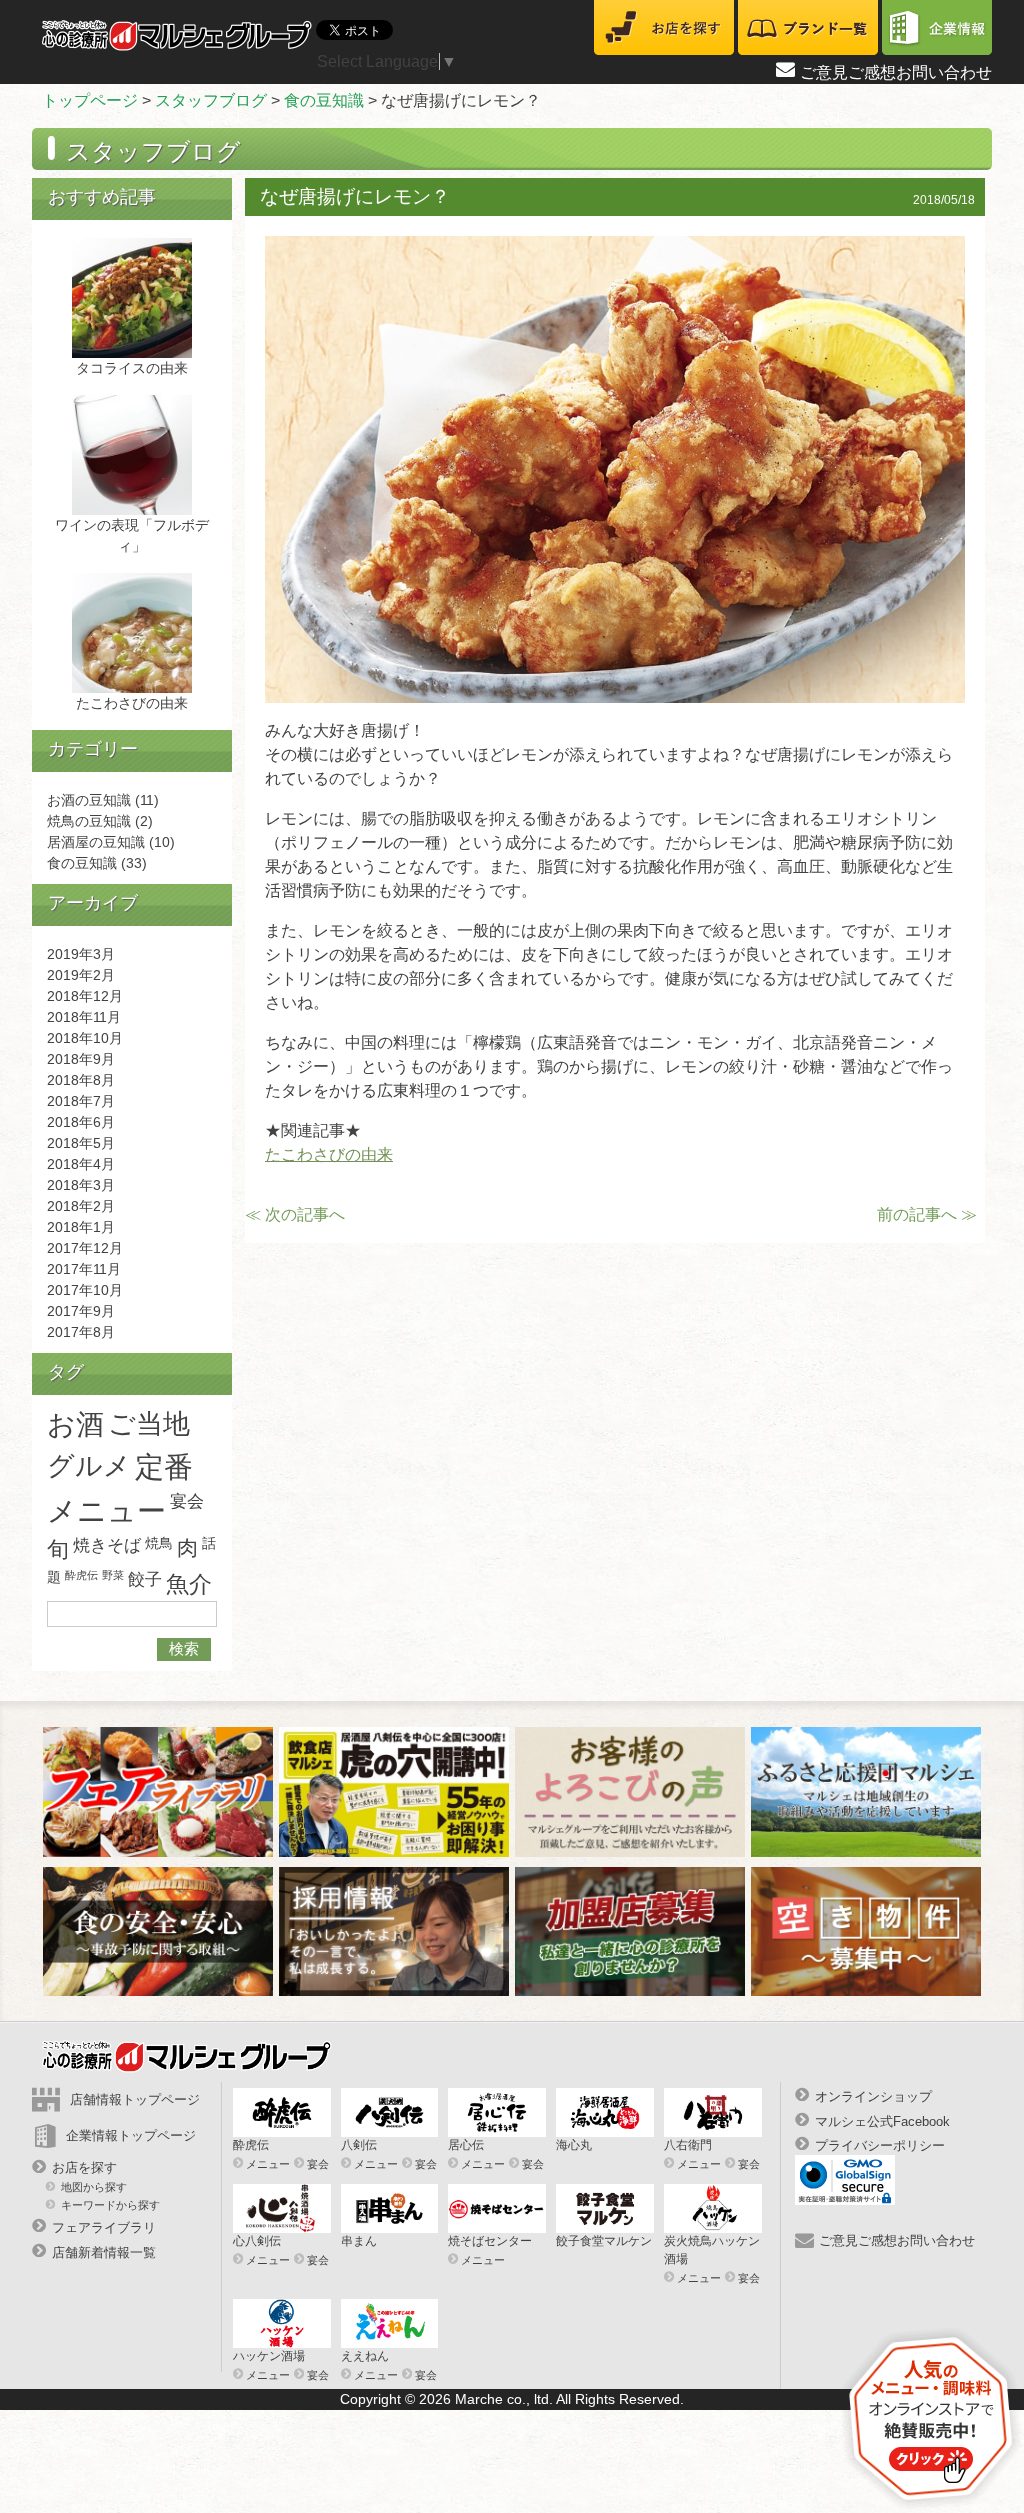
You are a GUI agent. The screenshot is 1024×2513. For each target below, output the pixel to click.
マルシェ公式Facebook (882, 2120)
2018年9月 (81, 1059)
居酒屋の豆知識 (96, 842)
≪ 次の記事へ (295, 1214)
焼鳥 (159, 1543)
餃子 (145, 1579)
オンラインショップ (873, 2096)
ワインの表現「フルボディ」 (132, 535)
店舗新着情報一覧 (104, 2251)
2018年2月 (81, 1206)
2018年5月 (81, 1143)
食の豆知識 (324, 100)
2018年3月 (81, 1185)
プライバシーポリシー (880, 2145)
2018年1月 (81, 1227)
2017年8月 (81, 1332)
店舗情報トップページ (135, 2099)
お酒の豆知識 (89, 800)
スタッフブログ (211, 100)
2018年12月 (85, 996)
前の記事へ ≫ (927, 1214)
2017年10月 (85, 1290)
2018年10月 (85, 1038)
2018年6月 (81, 1122)
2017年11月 (84, 1269)
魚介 (189, 1584)
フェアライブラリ (104, 2227)
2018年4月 (81, 1164)
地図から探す (94, 2187)
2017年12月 (85, 1248)
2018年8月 (81, 1080)
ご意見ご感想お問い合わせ (896, 72)
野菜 (113, 1575)
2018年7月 (81, 1101)
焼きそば (107, 1545)
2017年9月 (81, 1311)
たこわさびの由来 (329, 1154)
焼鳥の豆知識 (89, 821)
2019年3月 (81, 954)
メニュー (268, 2164)
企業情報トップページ (131, 2135)
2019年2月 (81, 975)
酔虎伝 (81, 1575)
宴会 (187, 1501)
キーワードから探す (110, 2205)
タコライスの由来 (132, 368)
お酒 (75, 1424)
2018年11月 (84, 1017)
